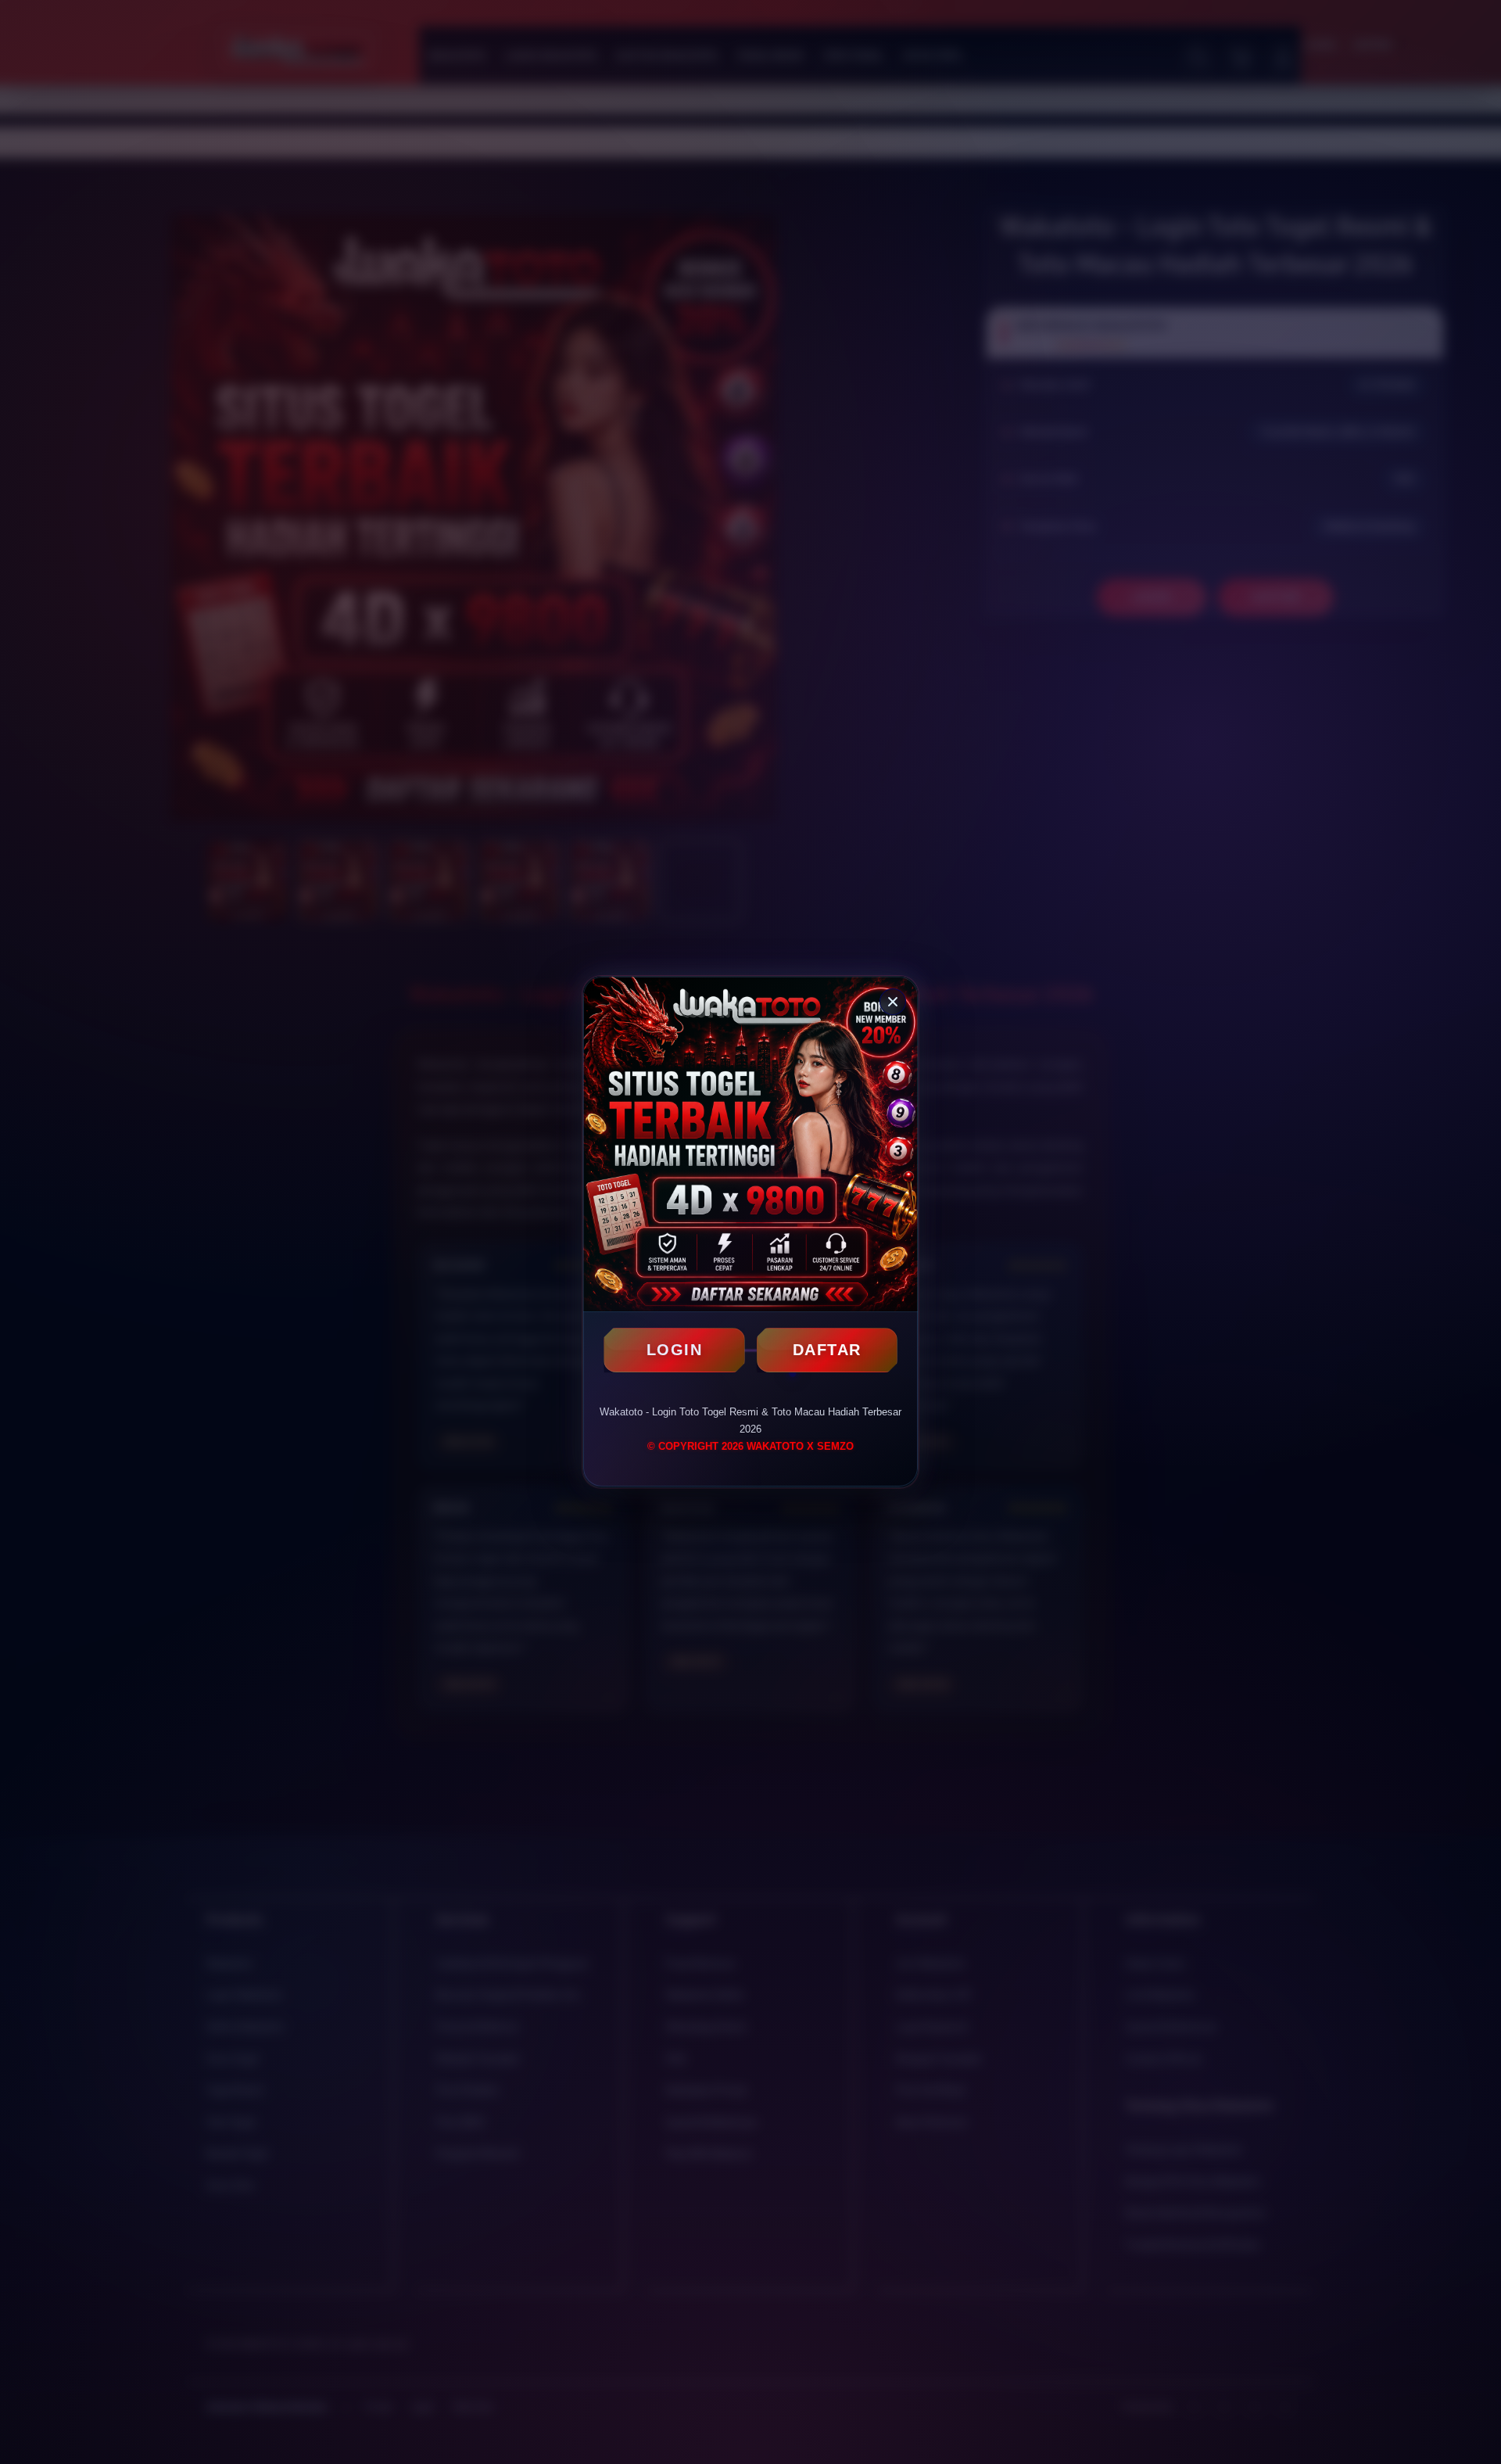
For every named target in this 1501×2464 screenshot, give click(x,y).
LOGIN (675, 1350)
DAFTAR (827, 1350)
